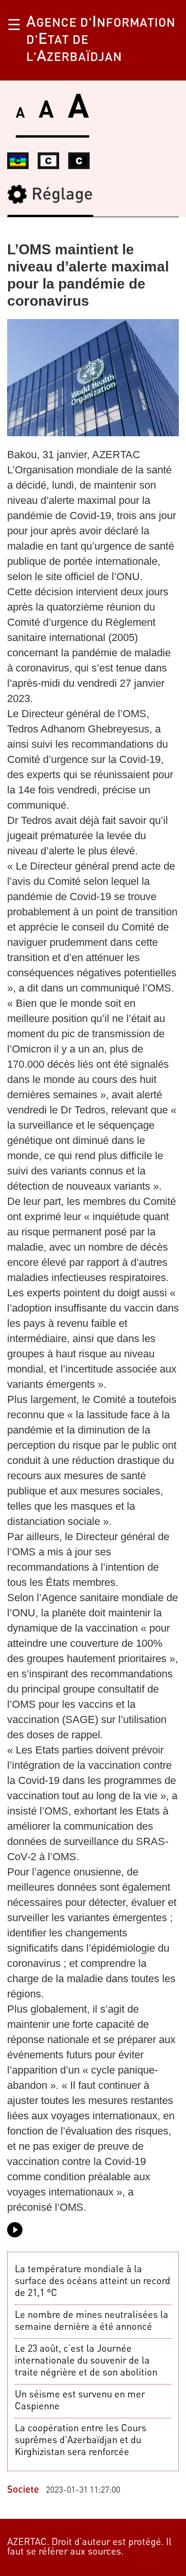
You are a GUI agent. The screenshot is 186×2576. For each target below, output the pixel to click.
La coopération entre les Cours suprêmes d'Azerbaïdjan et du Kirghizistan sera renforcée (81, 2441)
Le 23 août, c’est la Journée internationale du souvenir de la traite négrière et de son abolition (86, 2361)
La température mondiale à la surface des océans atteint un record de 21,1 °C (93, 2282)
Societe (23, 2490)
